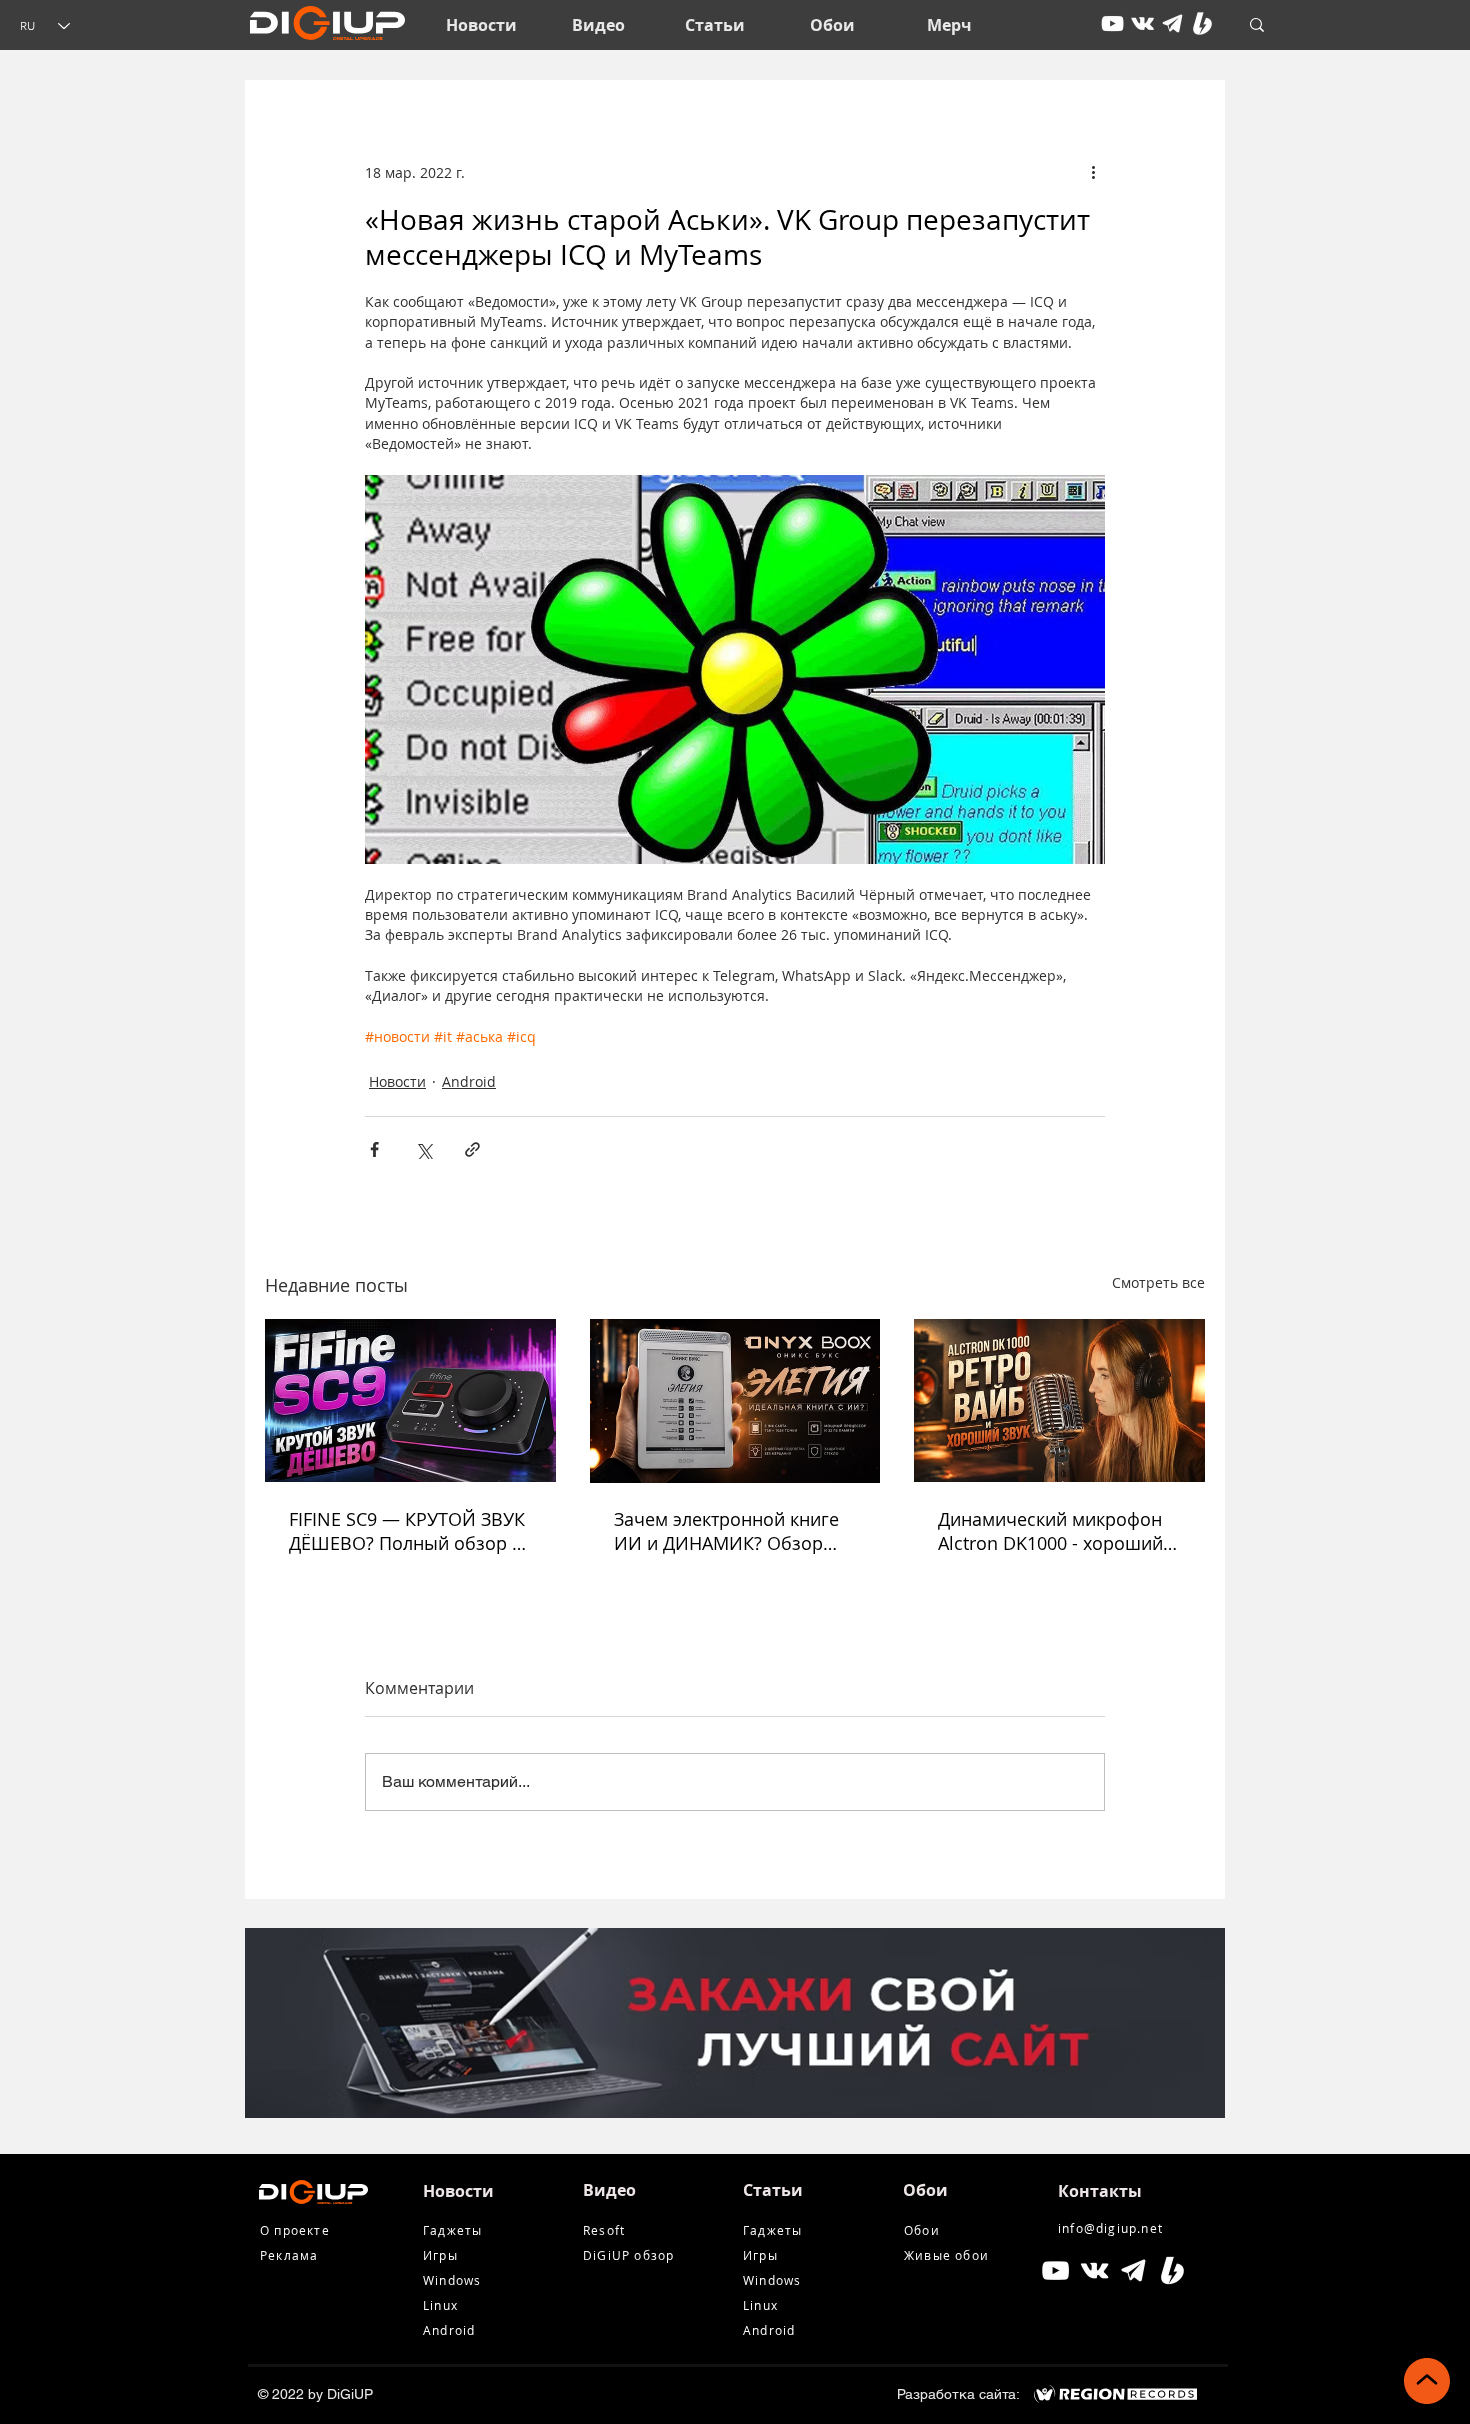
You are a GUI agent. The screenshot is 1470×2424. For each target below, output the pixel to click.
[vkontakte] (1142, 23)
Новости (397, 1081)
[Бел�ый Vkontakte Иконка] (1094, 2270)
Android (469, 1081)
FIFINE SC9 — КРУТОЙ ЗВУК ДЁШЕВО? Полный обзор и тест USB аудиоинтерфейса (407, 1531)
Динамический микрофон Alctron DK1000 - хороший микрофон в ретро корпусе (1056, 1531)
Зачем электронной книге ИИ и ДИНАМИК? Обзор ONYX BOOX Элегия (726, 1531)
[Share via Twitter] (423, 1149)
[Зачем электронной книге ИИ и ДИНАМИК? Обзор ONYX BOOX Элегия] (735, 1401)
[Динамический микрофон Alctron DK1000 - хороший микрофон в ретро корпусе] (1059, 1400)
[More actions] (1093, 172)
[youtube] (1112, 23)
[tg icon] (1172, 23)
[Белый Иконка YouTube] (1055, 2270)
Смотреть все (1158, 1282)
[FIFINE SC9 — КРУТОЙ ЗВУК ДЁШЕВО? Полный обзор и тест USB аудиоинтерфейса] (410, 1400)
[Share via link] (472, 1149)
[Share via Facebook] (374, 1149)
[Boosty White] (1202, 23)
